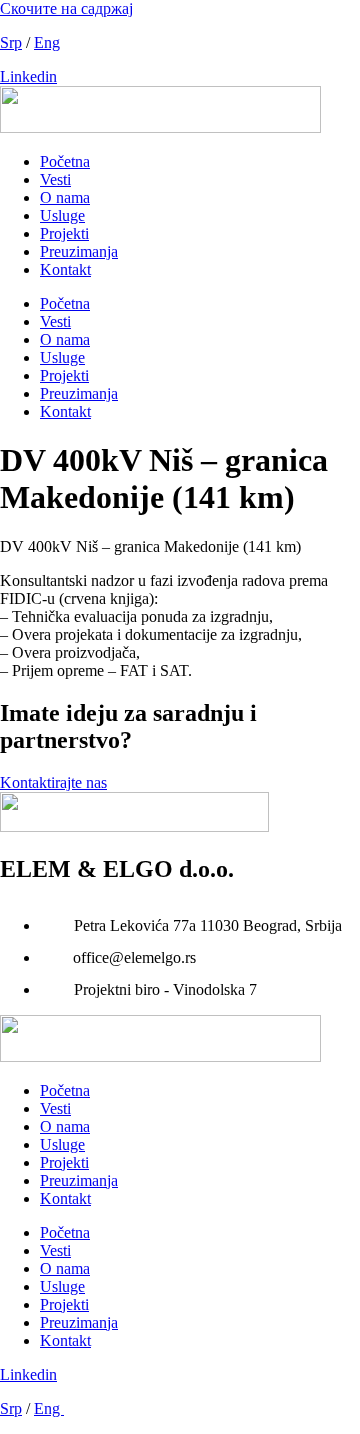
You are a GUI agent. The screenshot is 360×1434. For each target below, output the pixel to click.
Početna (65, 161)
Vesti (55, 179)
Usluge (62, 215)
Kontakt (65, 269)
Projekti (64, 233)
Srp (11, 42)
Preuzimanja (79, 251)
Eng (47, 42)
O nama (65, 197)
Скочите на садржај (66, 8)
